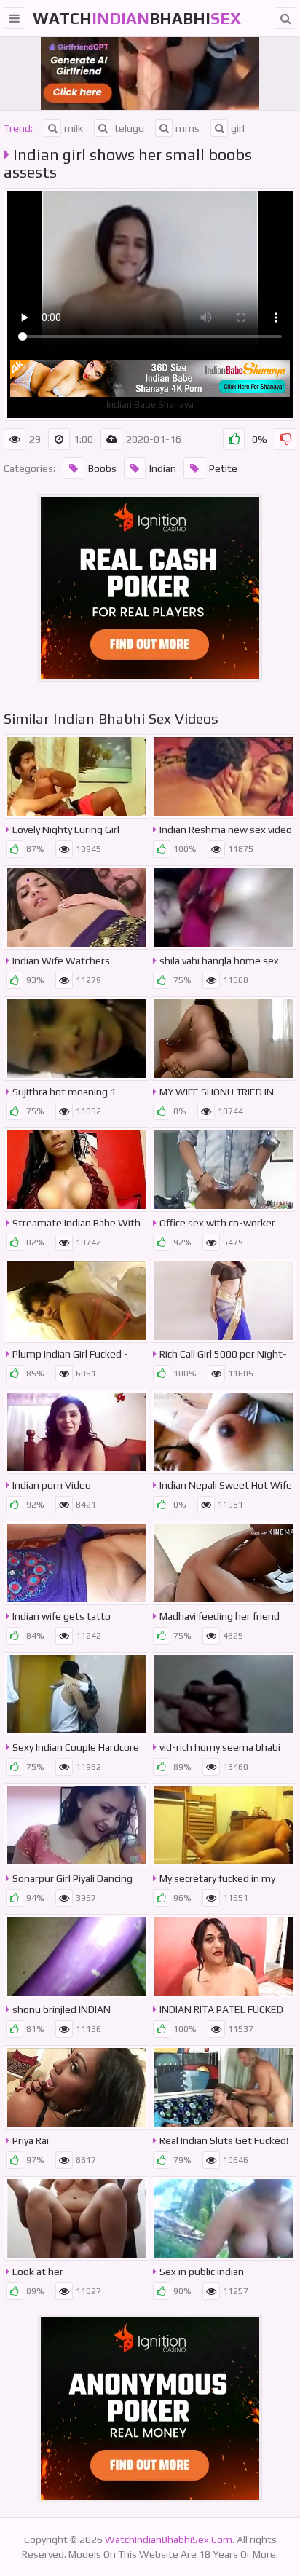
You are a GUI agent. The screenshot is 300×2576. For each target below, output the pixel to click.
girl (238, 128)
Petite (223, 468)
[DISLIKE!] (285, 439)
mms (187, 128)
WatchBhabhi (137, 18)
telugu (129, 128)
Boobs (102, 468)
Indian (163, 468)
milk (74, 128)
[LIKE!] (234, 439)
